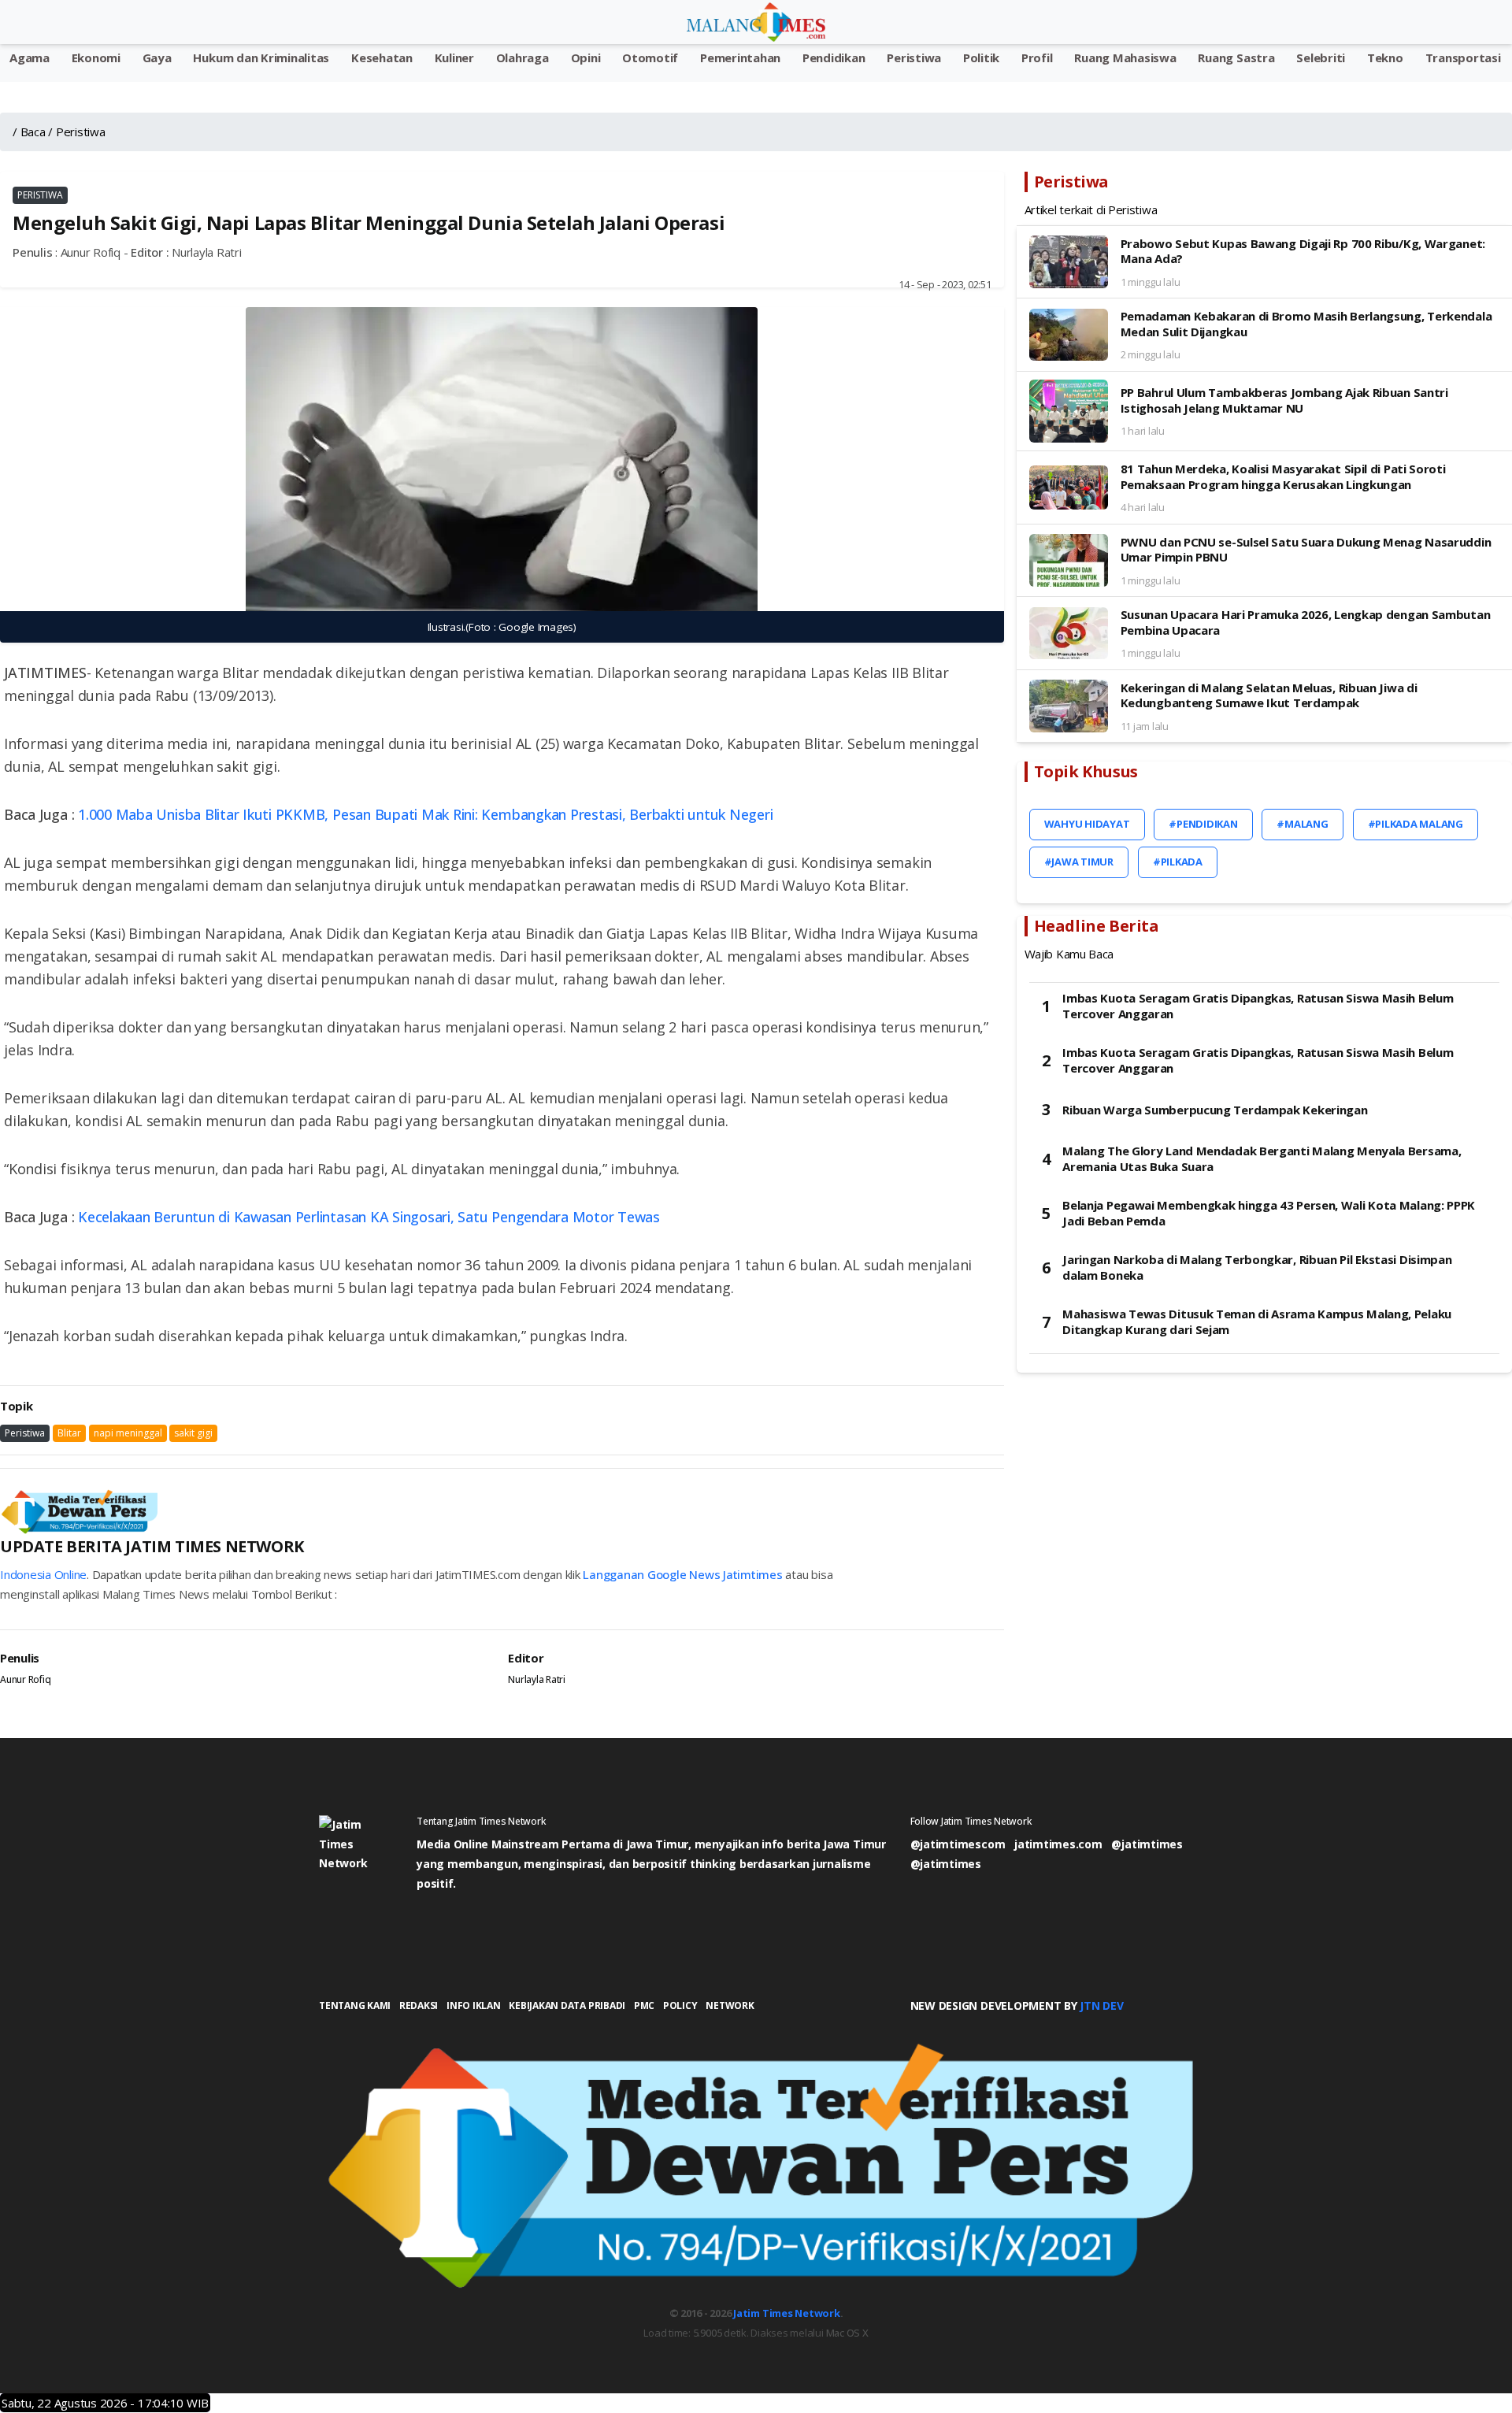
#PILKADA (1178, 862)
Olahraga (523, 57)
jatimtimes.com (1058, 1844)
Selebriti (1321, 57)
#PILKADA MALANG (1416, 824)
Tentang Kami (355, 2005)
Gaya (157, 57)
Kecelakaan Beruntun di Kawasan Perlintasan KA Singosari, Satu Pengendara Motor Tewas (369, 1217)
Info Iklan (474, 2005)
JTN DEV (1101, 2005)
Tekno (1385, 57)
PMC (644, 2005)
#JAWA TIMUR (1079, 862)
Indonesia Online (43, 1574)
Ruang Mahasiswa (1125, 57)
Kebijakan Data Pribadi (567, 2005)
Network (730, 2005)
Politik (981, 57)
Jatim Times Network (786, 2313)
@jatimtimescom (958, 1844)
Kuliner (454, 57)
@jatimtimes (1147, 1844)
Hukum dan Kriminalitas (261, 57)
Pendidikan (834, 57)
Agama (30, 57)
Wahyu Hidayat (1087, 824)
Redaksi (419, 2005)
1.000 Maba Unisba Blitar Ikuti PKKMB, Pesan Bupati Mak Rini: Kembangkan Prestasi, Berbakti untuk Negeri (425, 814)
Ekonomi (96, 57)
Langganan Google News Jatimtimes (682, 1574)
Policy (680, 2005)
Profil (1037, 57)
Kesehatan (382, 57)
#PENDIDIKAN (1203, 824)
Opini (586, 57)
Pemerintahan (740, 57)
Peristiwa (914, 57)
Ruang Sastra (1236, 57)
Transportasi (1463, 57)
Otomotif (650, 57)
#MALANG (1302, 824)
